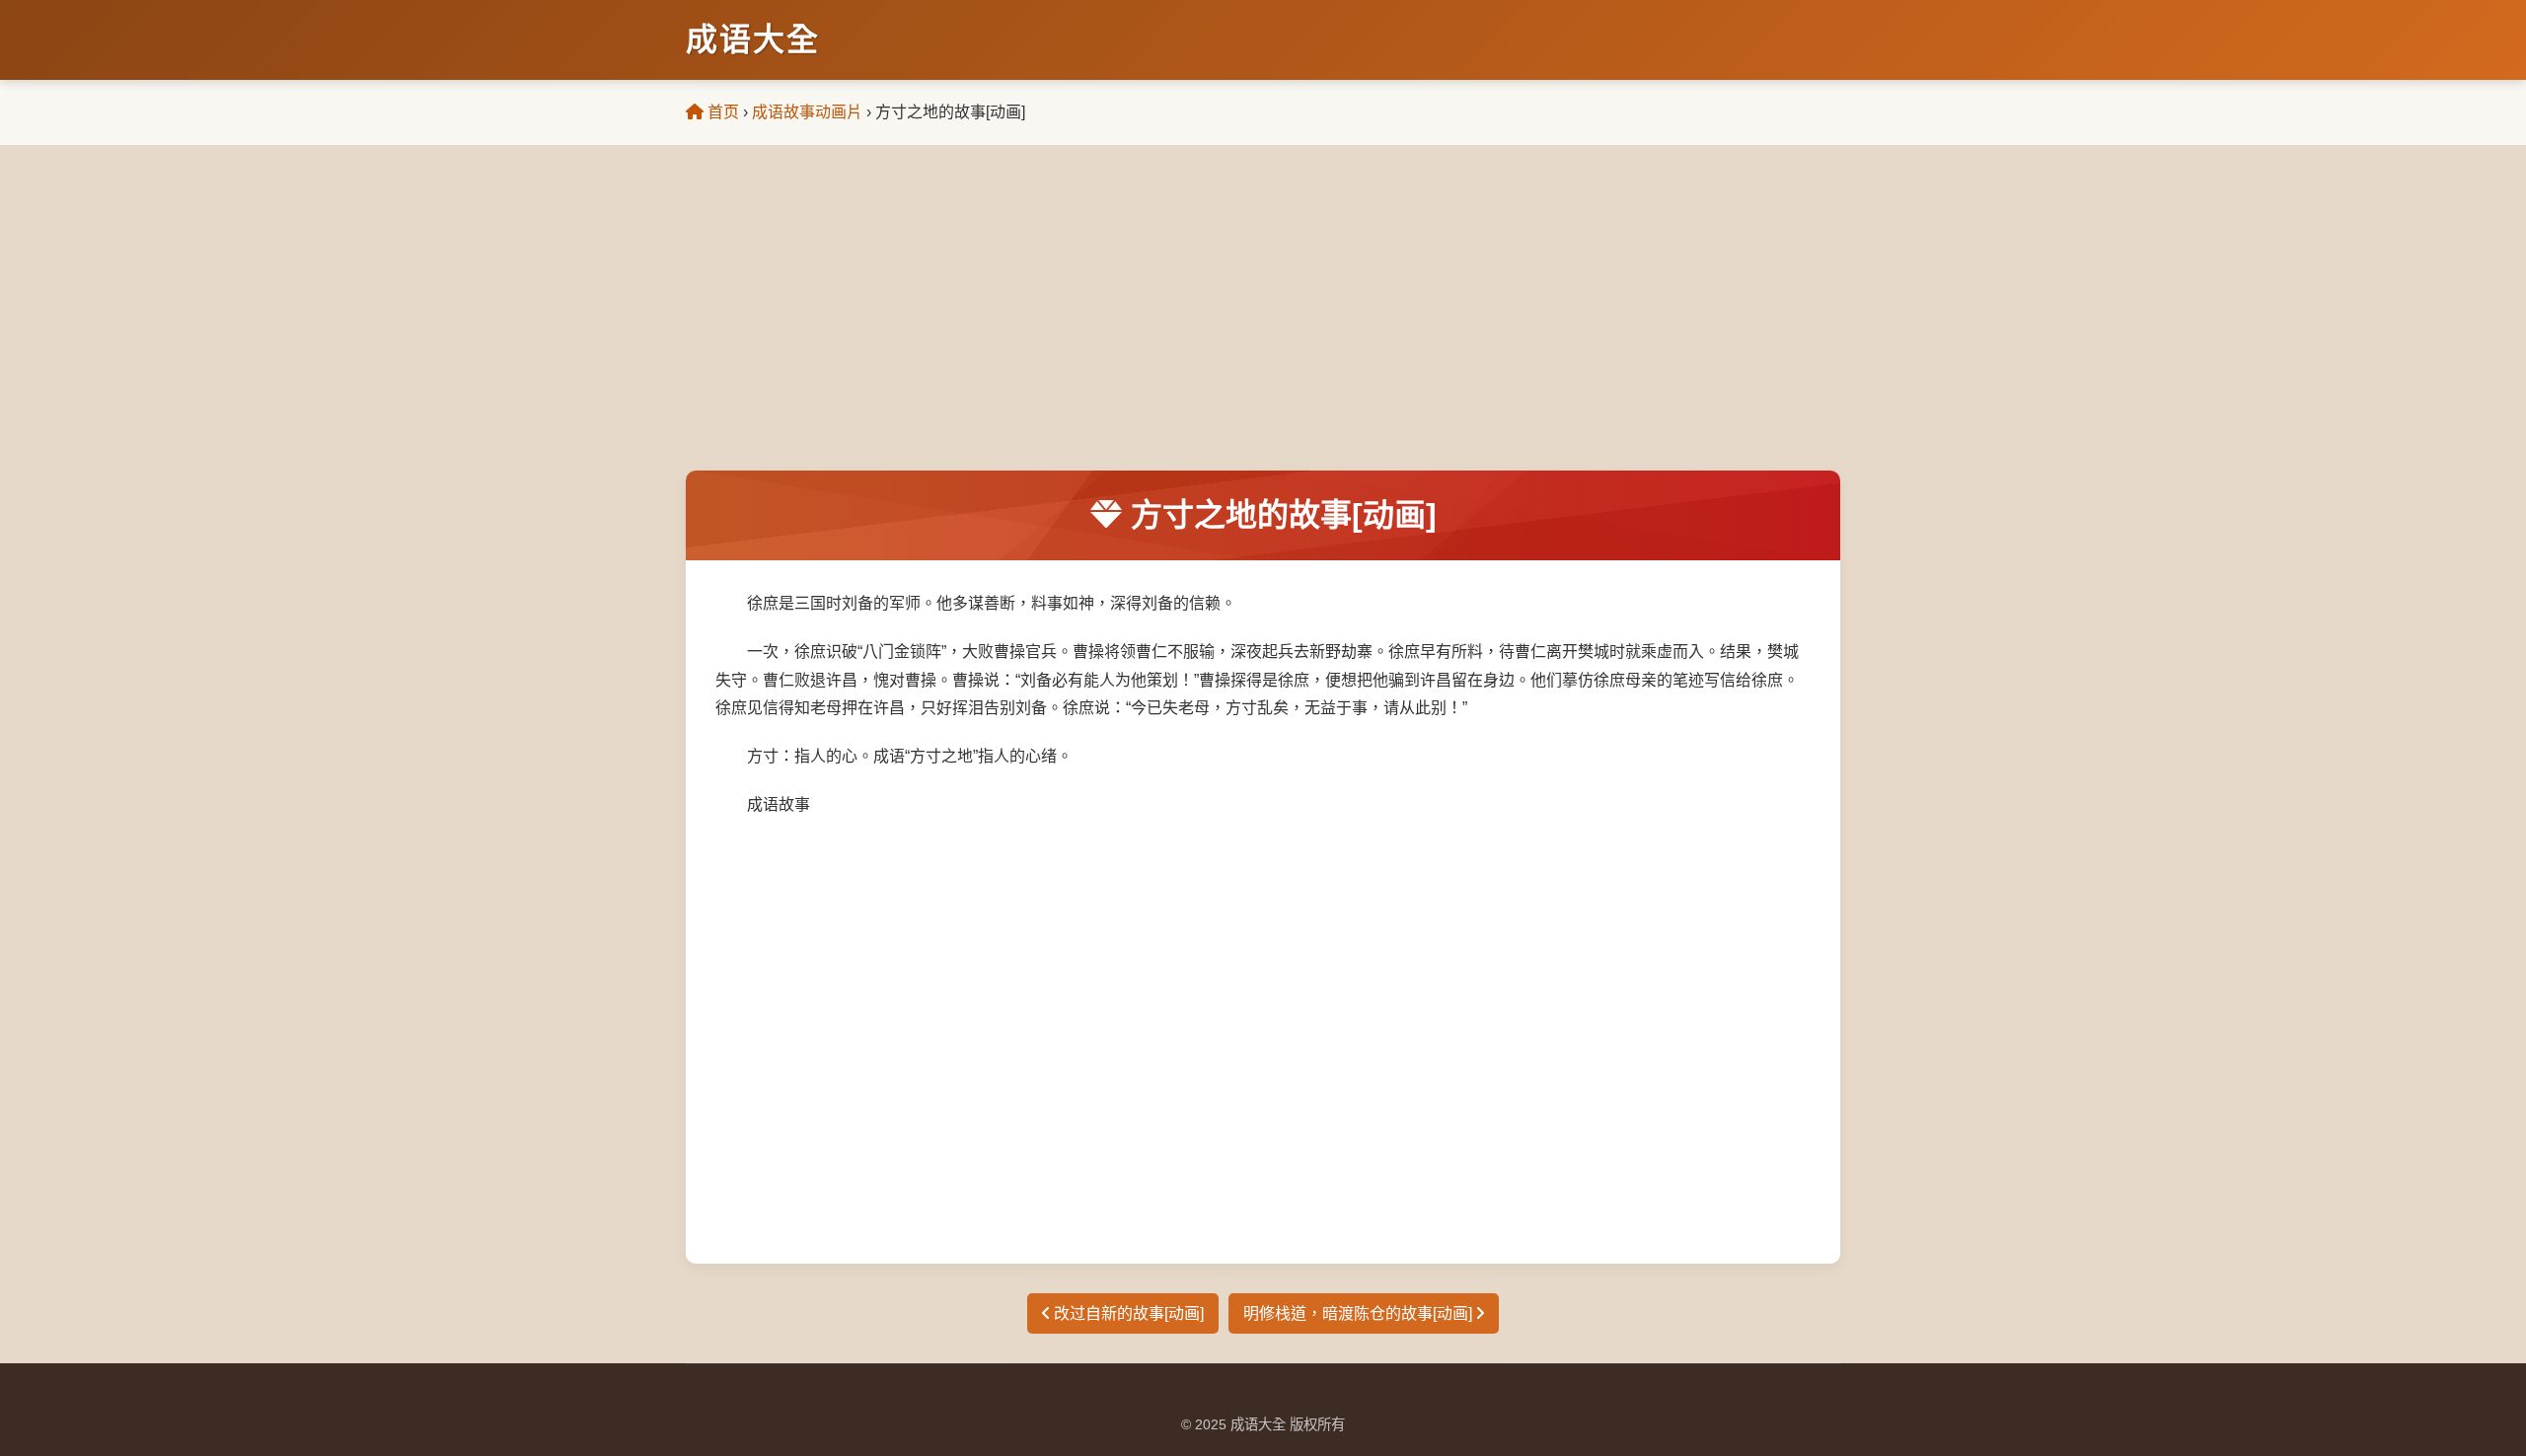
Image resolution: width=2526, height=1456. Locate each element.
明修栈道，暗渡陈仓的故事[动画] (1360, 1313)
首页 (721, 112)
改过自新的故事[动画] (1127, 1313)
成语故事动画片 (807, 112)
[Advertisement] (1263, 323)
